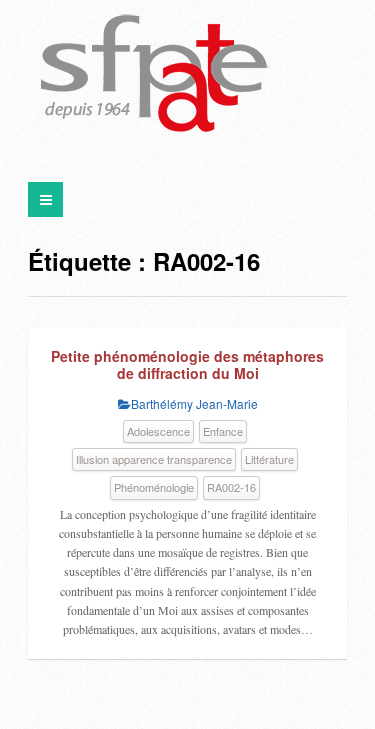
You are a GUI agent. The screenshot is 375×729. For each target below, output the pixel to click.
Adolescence (158, 431)
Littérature (269, 459)
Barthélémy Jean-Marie (194, 403)
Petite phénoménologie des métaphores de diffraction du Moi (187, 365)
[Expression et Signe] (155, 75)
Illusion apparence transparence (154, 459)
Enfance (223, 431)
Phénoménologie (154, 487)
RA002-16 (231, 487)
